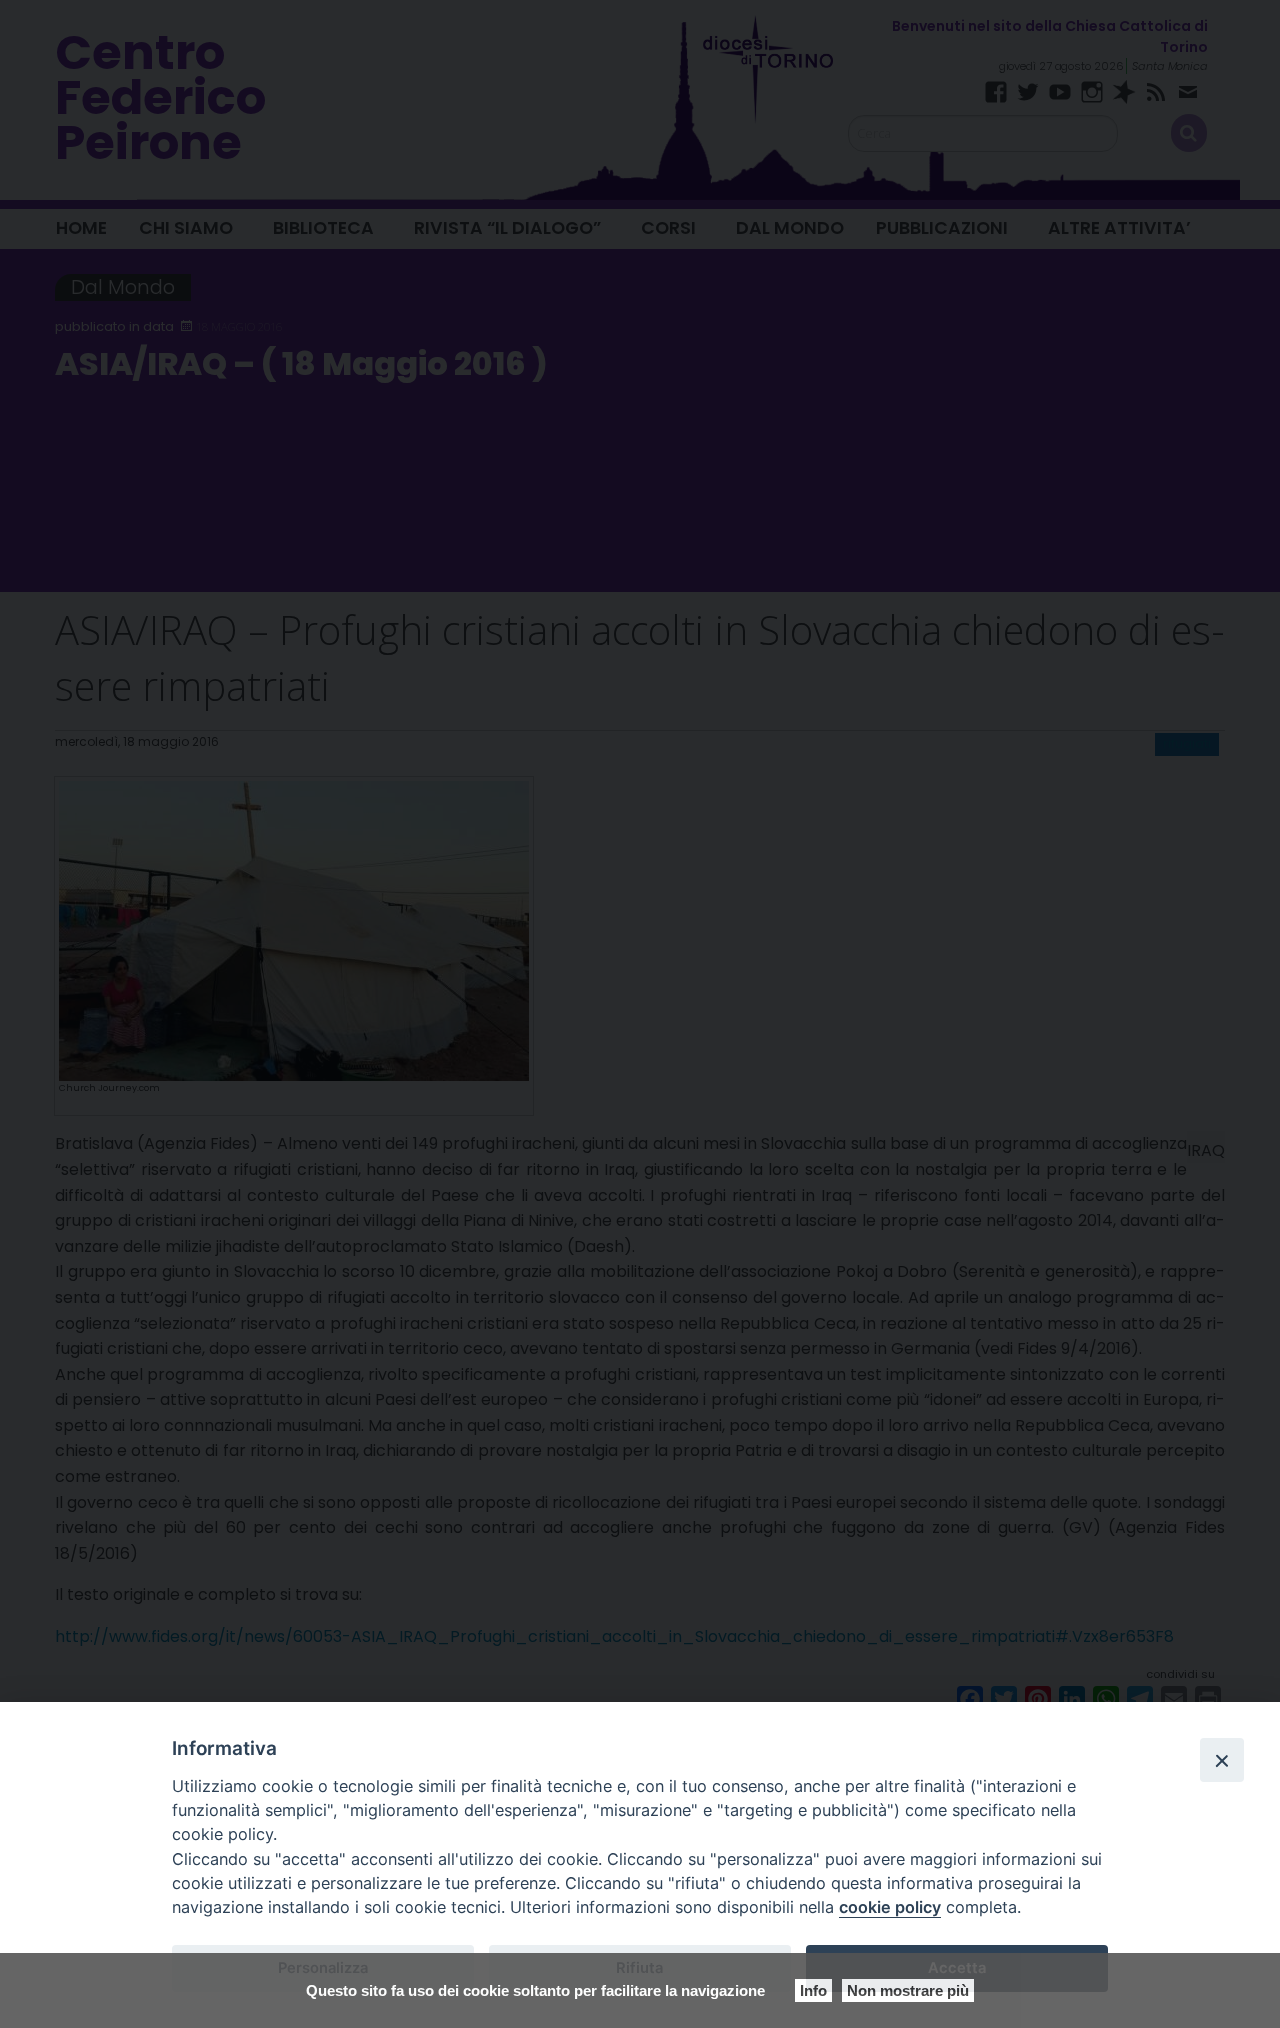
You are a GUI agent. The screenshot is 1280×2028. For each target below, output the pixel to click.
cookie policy (890, 1907)
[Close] (1222, 1760)
